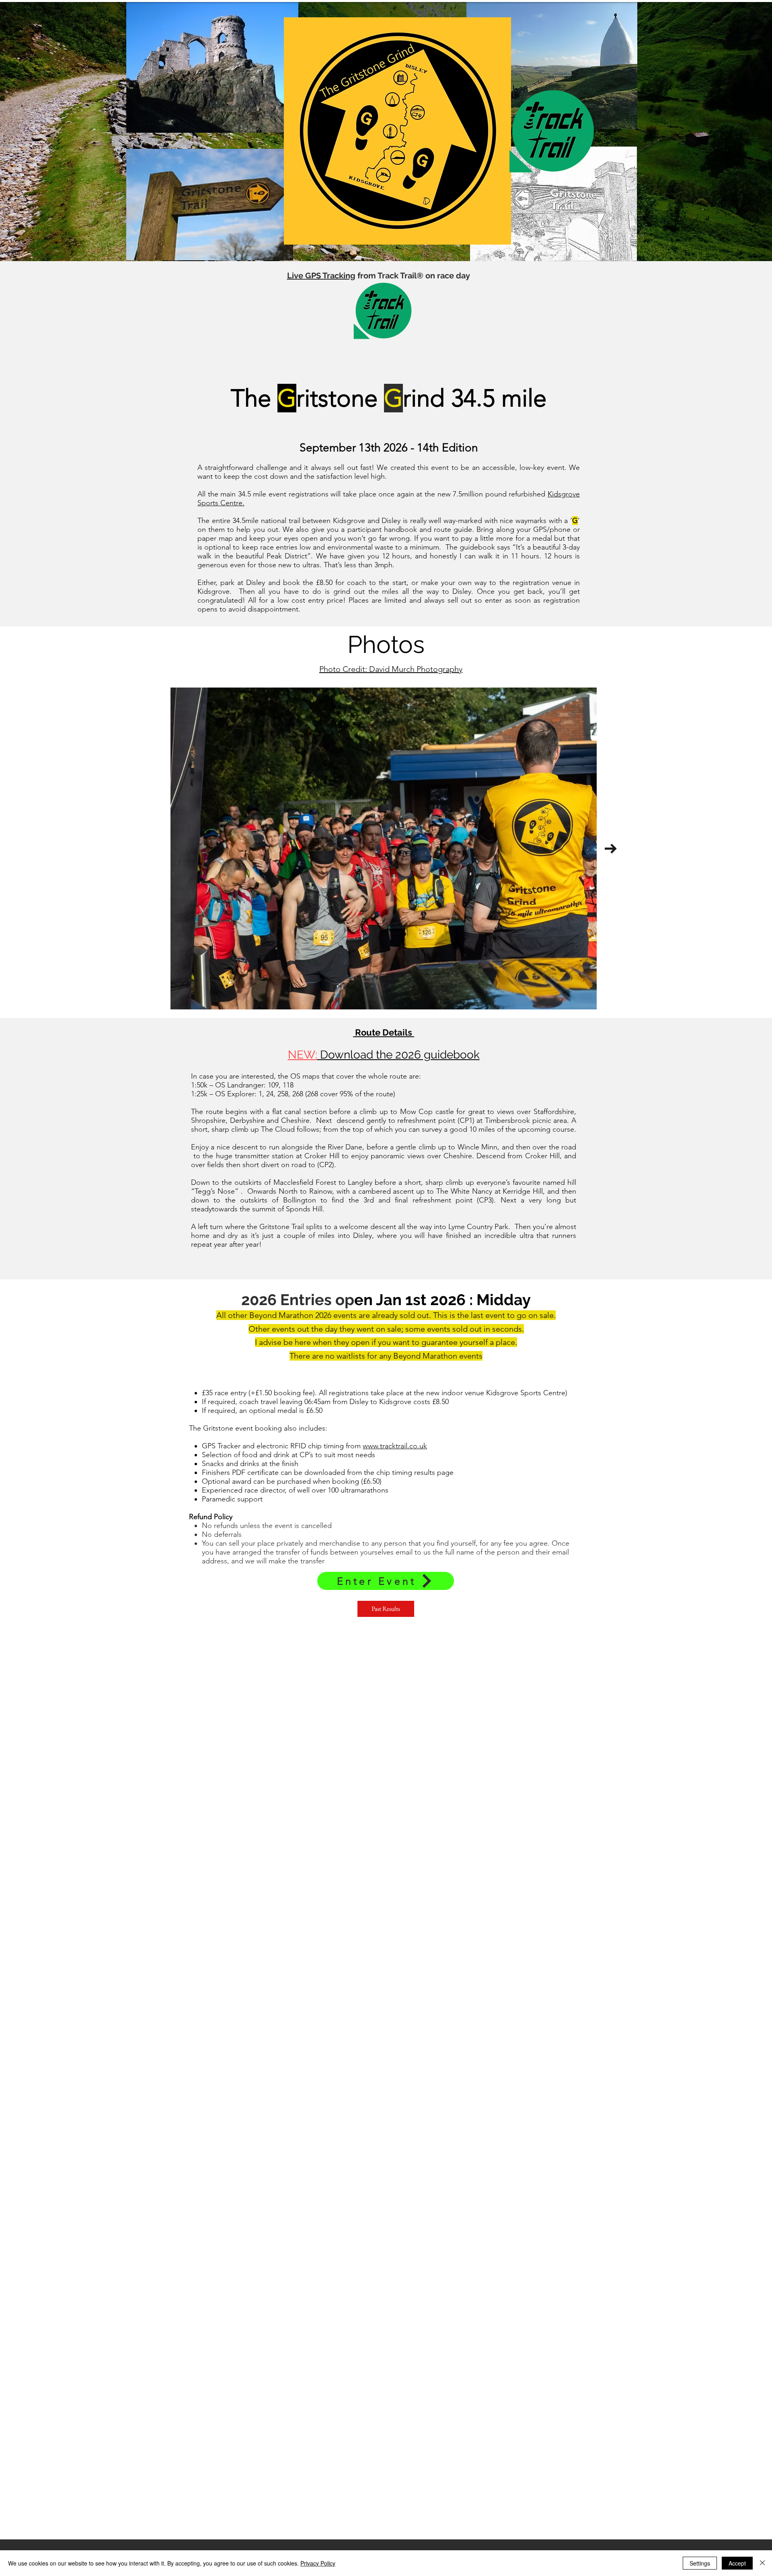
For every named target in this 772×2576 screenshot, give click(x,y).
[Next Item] (611, 849)
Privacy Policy (318, 2563)
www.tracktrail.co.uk (395, 1446)
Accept (737, 2563)
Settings (700, 2563)
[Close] (762, 2563)
